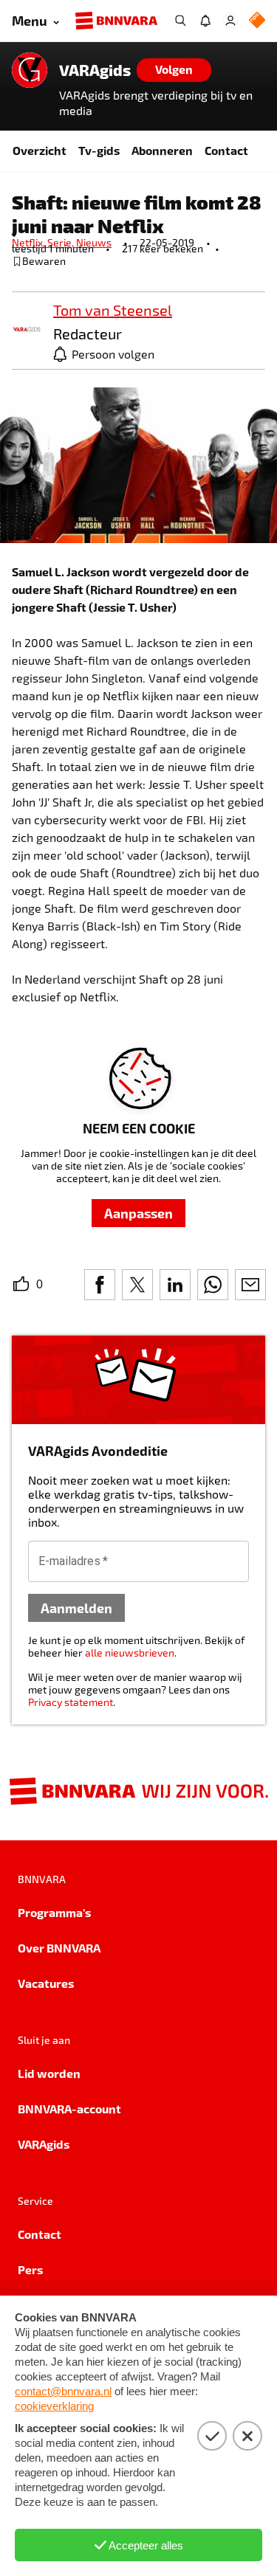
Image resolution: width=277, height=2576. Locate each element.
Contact (226, 150)
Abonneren (162, 150)
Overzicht (40, 150)
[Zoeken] (180, 21)
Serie (62, 242)
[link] (27, 330)
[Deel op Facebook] (100, 1285)
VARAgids (95, 70)
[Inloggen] (230, 21)
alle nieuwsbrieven (130, 1653)
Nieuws (94, 242)
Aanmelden (76, 1608)
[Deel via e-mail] (250, 1285)
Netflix (30, 242)
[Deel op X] (137, 1285)
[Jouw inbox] (205, 21)
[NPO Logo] (257, 21)
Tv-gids (99, 150)
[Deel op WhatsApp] (213, 1285)
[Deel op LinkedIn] (175, 1285)
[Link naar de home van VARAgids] (30, 70)
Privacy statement (71, 1702)
